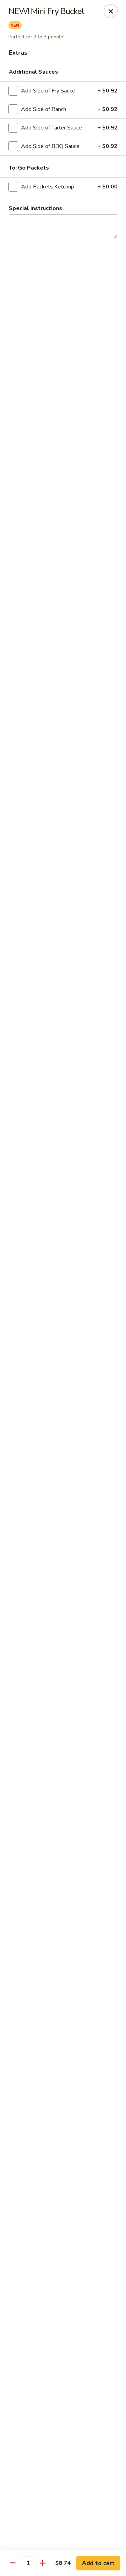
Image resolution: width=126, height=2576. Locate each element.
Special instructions (36, 208)
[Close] (111, 11)
